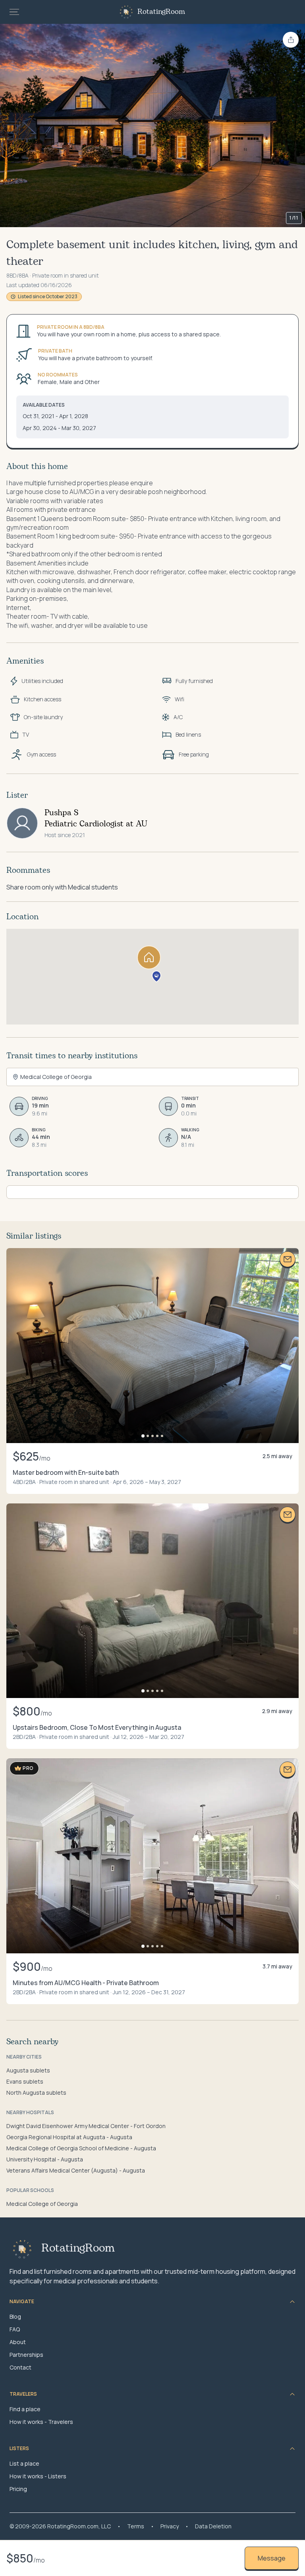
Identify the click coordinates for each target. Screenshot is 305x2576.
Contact (20, 2367)
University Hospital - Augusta (45, 2159)
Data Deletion (213, 2526)
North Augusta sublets (36, 2093)
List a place (24, 2463)
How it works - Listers (38, 2476)
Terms (136, 2526)
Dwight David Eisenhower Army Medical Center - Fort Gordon (86, 2126)
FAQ (15, 2329)
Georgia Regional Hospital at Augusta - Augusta (69, 2137)
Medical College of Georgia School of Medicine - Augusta (81, 2148)
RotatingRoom (161, 12)
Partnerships (26, 2355)
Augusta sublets (28, 2070)
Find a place (25, 2409)
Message (272, 2558)
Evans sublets (25, 2081)
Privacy (170, 2526)
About (18, 2342)
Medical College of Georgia (42, 2204)
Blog (15, 2316)
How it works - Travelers (41, 2422)
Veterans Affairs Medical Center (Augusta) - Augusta (76, 2170)
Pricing (18, 2489)
